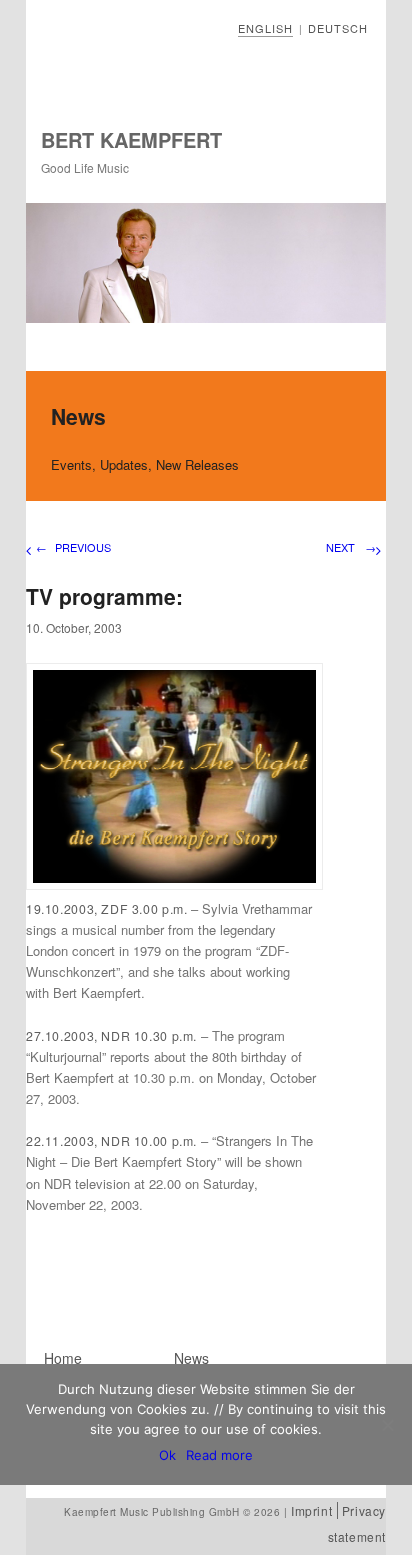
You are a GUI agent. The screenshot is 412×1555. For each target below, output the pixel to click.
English (265, 28)
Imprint (311, 1510)
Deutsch (338, 28)
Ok (167, 1455)
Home (63, 1358)
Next (351, 547)
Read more (219, 1455)
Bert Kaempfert (131, 139)
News (191, 1358)
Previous (73, 547)
